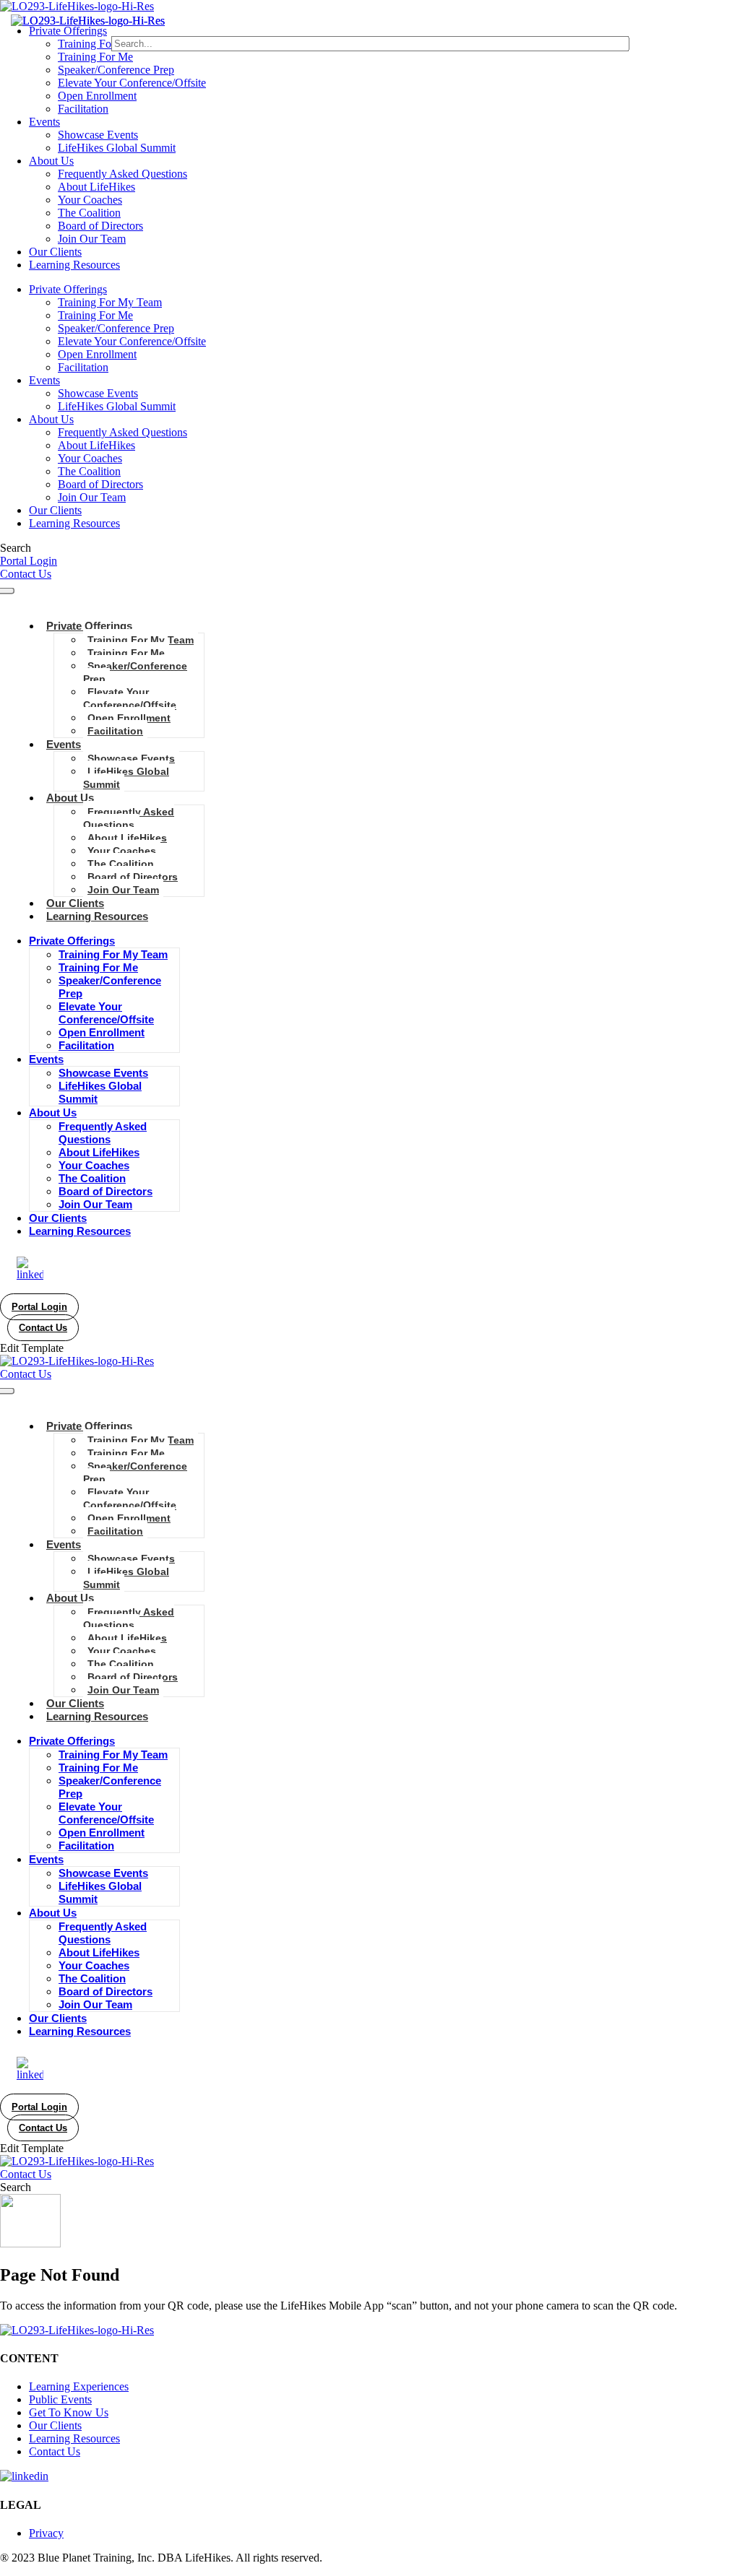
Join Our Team (92, 239)
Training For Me (95, 57)
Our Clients (55, 252)
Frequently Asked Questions (122, 174)
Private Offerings (68, 31)
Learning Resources (74, 265)
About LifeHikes (96, 187)
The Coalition (89, 213)
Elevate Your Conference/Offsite (132, 83)
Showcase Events (98, 135)
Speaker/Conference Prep (116, 70)
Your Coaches (90, 200)
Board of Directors (100, 226)
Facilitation (83, 109)
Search (16, 548)
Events (44, 122)
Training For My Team (110, 44)
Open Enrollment (97, 96)
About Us (51, 161)
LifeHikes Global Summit (117, 148)
